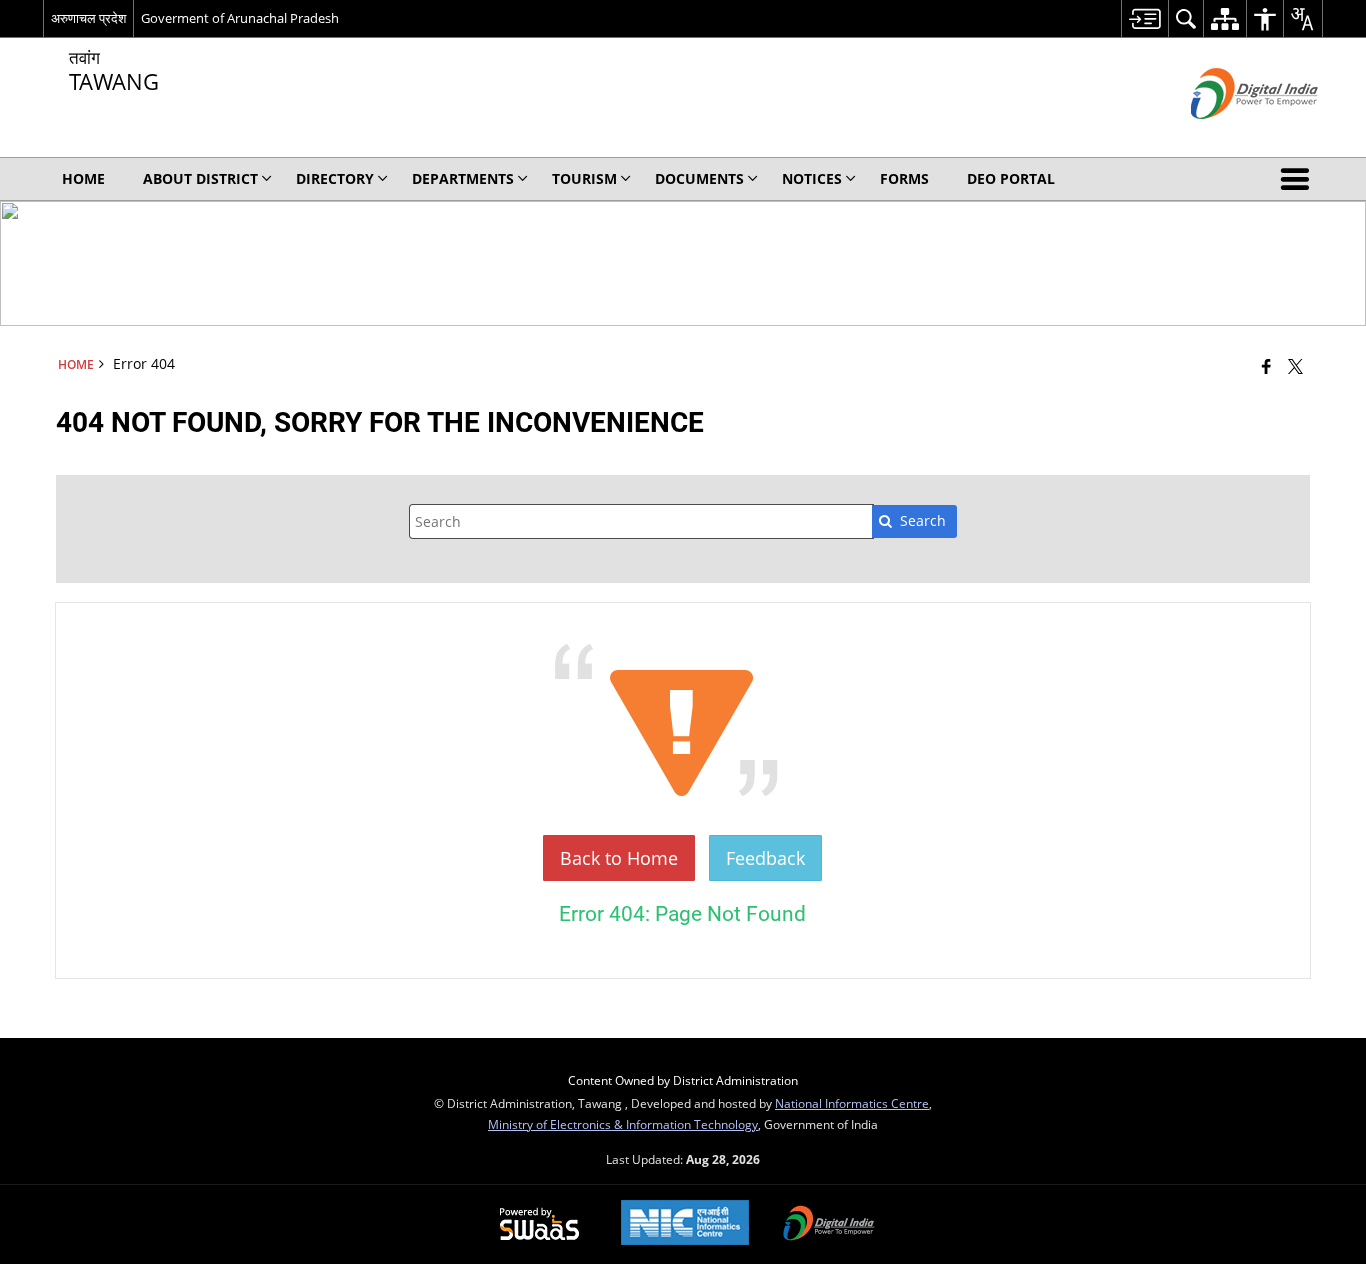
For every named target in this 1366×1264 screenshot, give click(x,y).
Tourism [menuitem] (584, 178)
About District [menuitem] (200, 178)
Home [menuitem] (83, 178)
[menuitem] (1144, 18)
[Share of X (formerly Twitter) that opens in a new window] (1295, 366)
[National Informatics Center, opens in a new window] (685, 1224)
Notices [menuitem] (812, 178)
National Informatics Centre (852, 1103)
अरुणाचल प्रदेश (88, 18)
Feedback (765, 858)
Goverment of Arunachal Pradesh (240, 18)
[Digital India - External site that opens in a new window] (1229, 135)
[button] (1299, 179)
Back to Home (619, 858)
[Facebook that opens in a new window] (1266, 366)
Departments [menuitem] (463, 178)
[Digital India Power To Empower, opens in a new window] (829, 1225)
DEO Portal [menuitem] (1011, 178)
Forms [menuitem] (904, 178)
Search (923, 520)
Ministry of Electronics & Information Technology (623, 1124)
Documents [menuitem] (699, 178)
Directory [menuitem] (335, 178)
